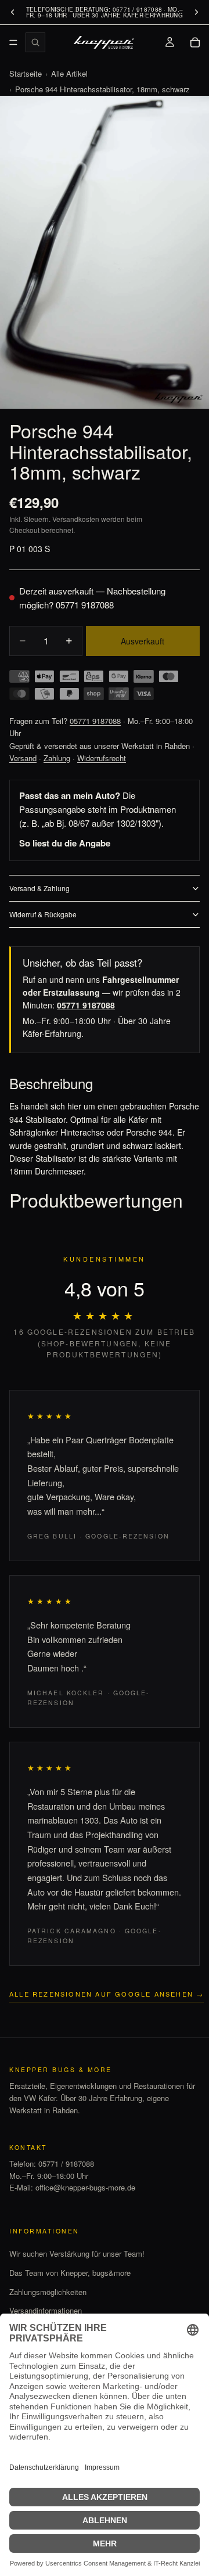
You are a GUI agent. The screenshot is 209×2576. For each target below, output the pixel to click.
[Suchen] (35, 42)
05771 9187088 (85, 605)
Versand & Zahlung (39, 888)
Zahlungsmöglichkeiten (48, 2292)
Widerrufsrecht (102, 758)
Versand (23, 758)
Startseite (26, 73)
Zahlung (57, 758)
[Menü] (13, 42)
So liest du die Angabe (65, 843)
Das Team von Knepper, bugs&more (70, 2273)
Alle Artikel (69, 73)
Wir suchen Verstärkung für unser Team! (77, 2253)
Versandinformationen (46, 2310)
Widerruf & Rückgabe (43, 914)
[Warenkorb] (195, 42)
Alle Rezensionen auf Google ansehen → (107, 1994)
